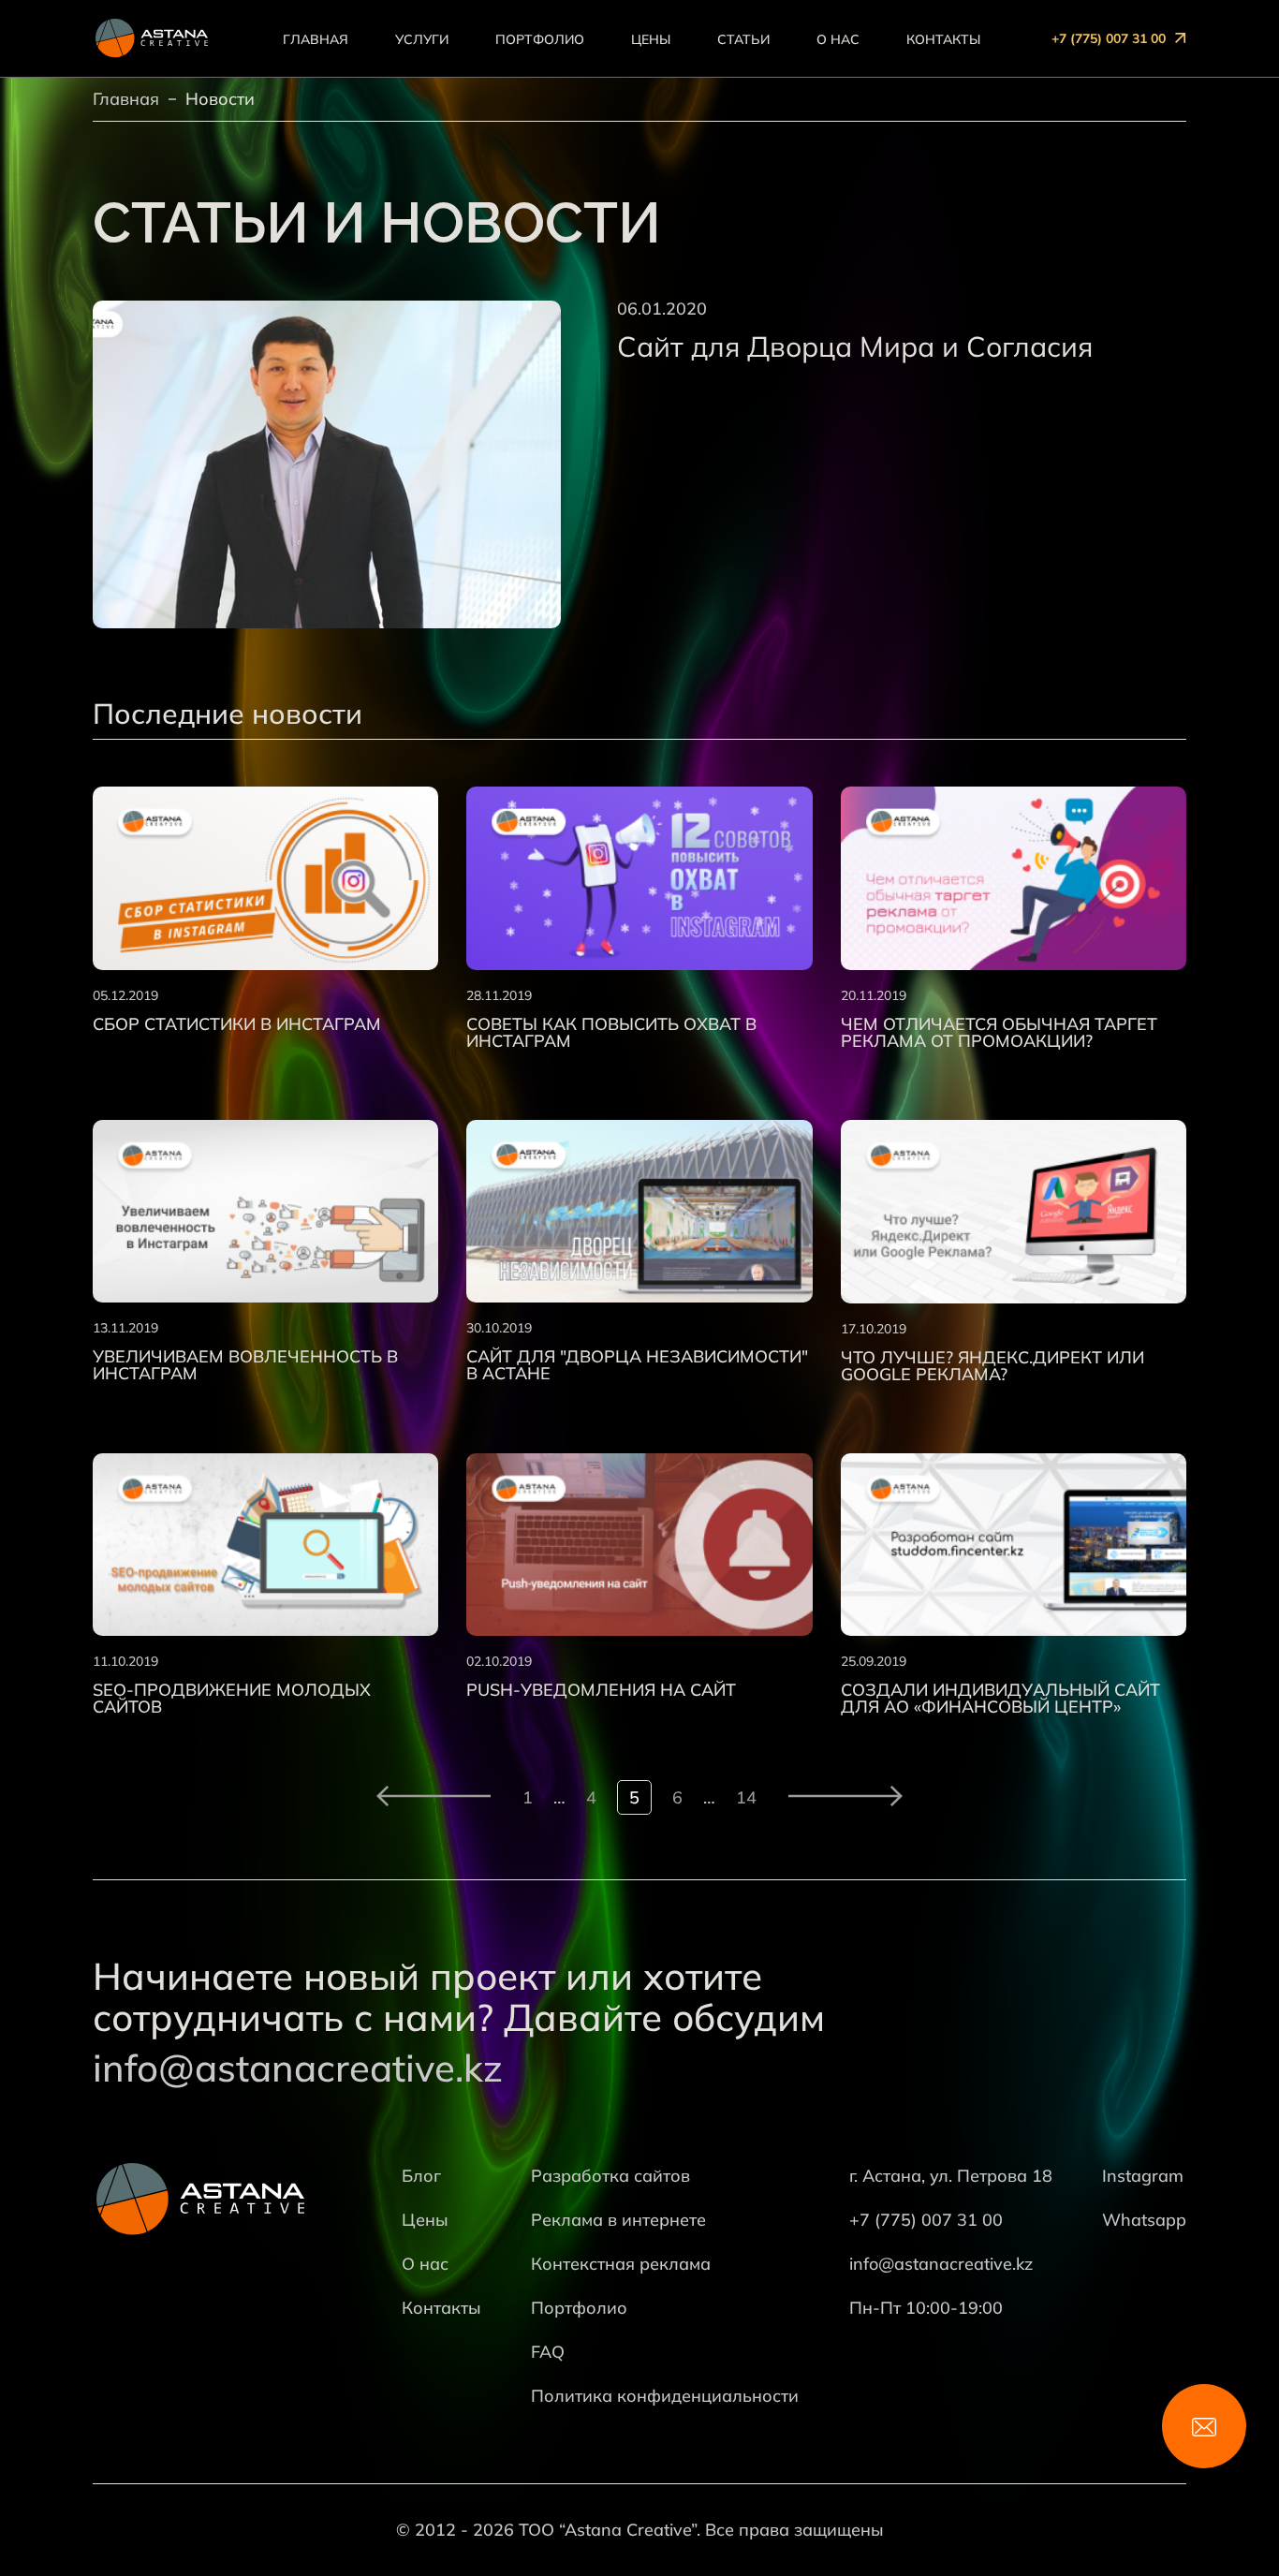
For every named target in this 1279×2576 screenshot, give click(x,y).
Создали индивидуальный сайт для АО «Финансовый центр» (1000, 1699)
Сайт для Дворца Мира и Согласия (855, 346)
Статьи (743, 39)
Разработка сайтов (610, 2176)
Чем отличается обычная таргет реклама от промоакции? (999, 1033)
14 (746, 1797)
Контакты (943, 39)
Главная (316, 39)
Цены (651, 39)
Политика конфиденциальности (665, 2396)
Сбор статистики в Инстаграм (237, 1024)
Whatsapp (1144, 2220)
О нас (838, 39)
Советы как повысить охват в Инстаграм (611, 1033)
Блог (421, 2176)
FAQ (548, 2352)
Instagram (1143, 2176)
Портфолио (540, 39)
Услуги (422, 39)
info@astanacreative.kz (298, 2068)
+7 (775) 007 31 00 (1109, 38)
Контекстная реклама (621, 2264)
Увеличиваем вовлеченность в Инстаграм (245, 1365)
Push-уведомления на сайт (601, 1690)
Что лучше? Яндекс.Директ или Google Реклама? (992, 1366)
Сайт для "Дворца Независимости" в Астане (637, 1365)
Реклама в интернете (618, 2220)
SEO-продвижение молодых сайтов (232, 1699)
